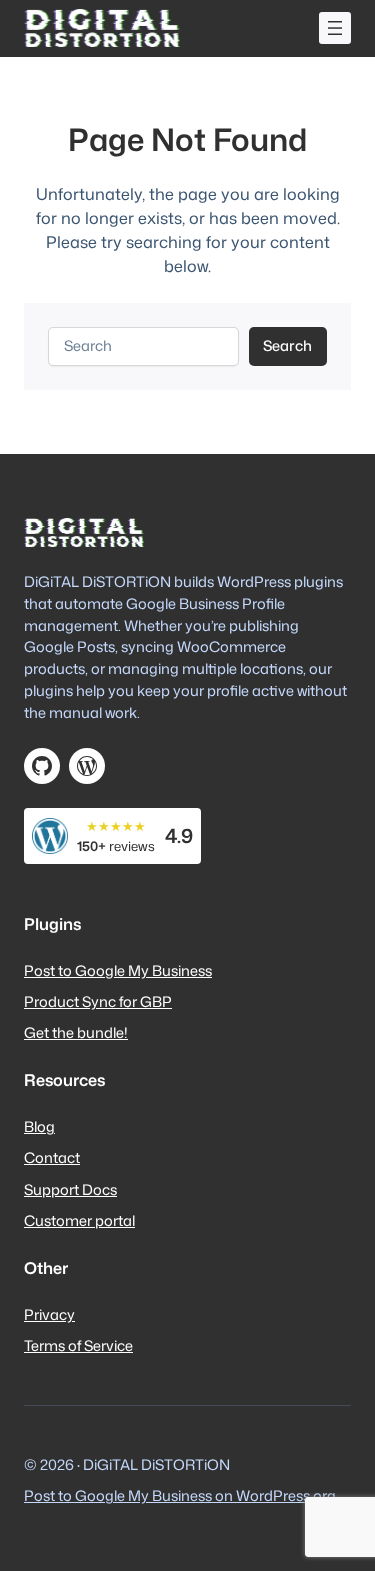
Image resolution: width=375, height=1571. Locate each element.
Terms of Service (78, 1345)
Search (287, 345)
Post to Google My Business (118, 970)
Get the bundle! (76, 1032)
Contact (52, 1157)
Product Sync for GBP (98, 1001)
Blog (39, 1126)
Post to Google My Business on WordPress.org (180, 1495)
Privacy (49, 1314)
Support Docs (70, 1189)
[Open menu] (335, 28)
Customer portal (79, 1220)
